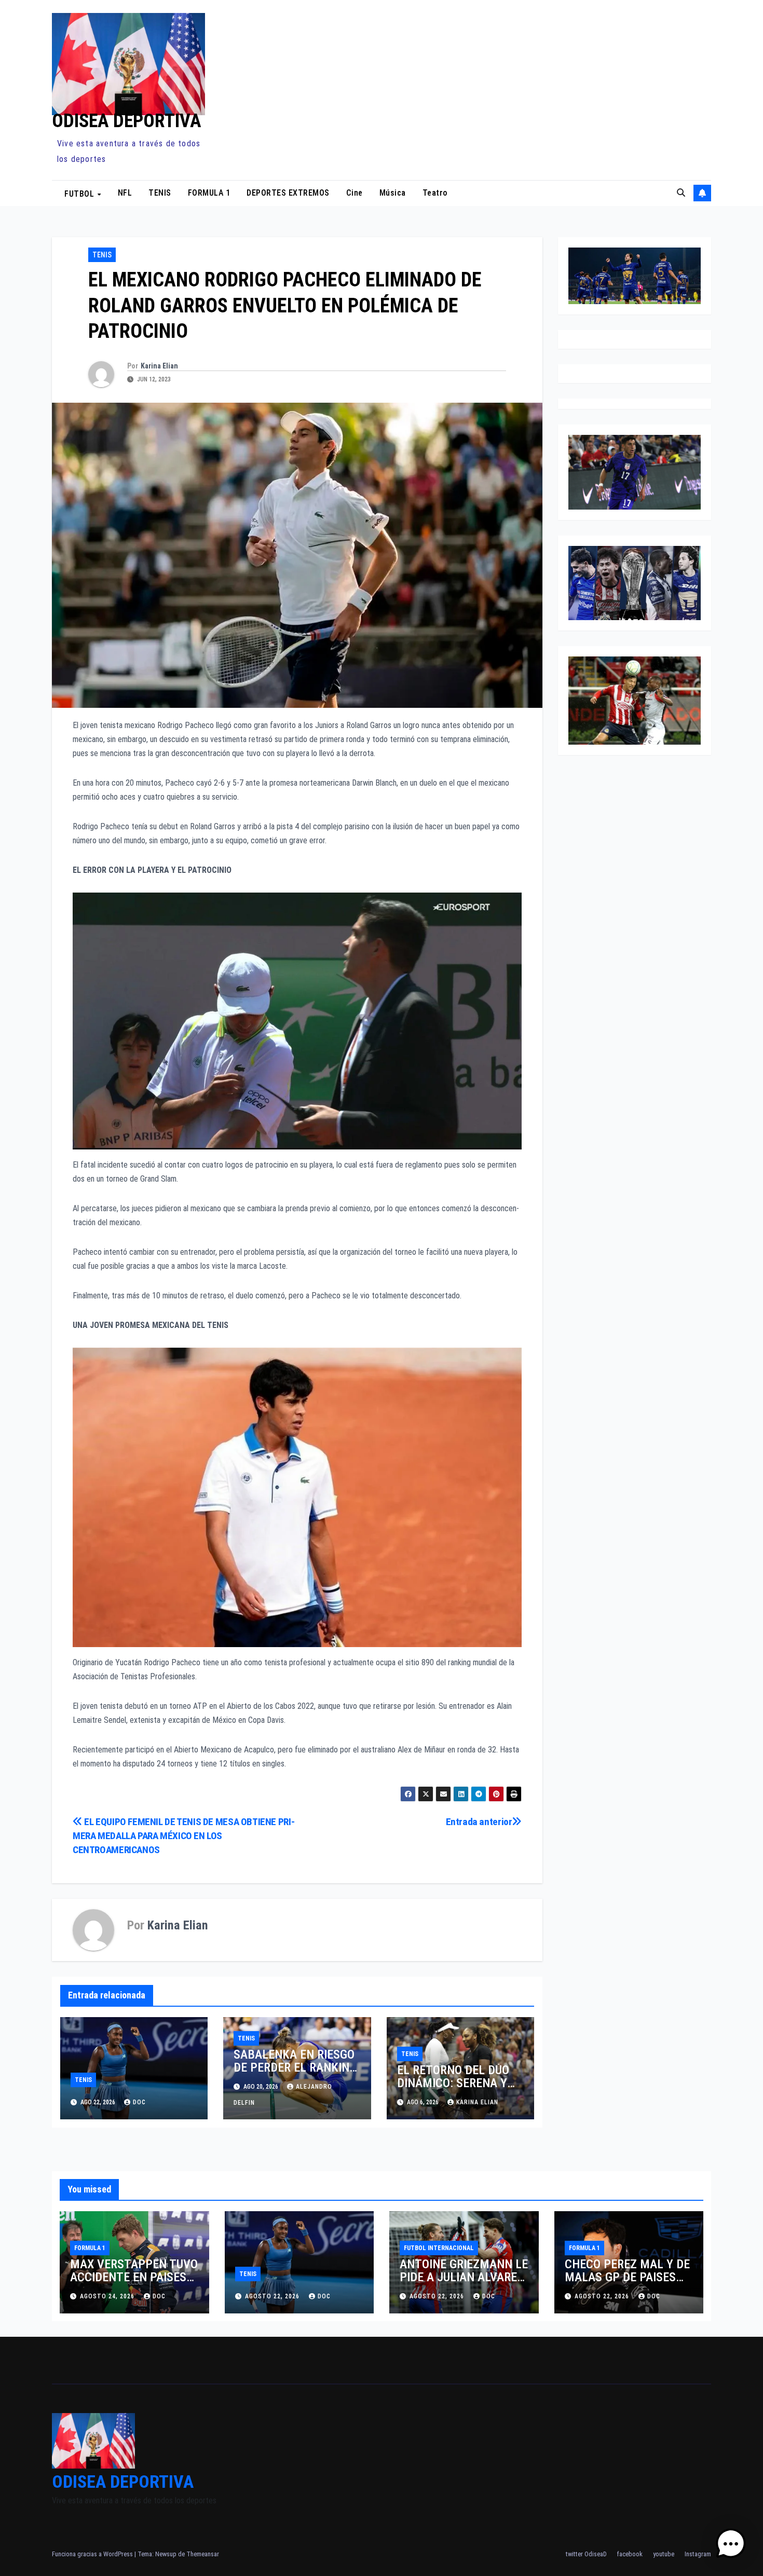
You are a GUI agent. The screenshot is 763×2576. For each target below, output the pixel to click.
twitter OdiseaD (586, 2554)
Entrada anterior (479, 1822)
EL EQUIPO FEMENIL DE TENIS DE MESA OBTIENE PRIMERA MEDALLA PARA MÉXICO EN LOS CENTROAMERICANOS (184, 1836)
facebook (630, 2554)
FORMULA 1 (209, 193)
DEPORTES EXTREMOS (288, 193)
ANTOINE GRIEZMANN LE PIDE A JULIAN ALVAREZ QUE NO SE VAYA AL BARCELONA (464, 2284)
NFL (125, 193)
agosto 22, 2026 (273, 2296)
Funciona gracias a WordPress (93, 2554)
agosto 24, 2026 (108, 2296)
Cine (355, 193)
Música (393, 193)
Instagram (698, 2554)
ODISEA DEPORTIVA (127, 121)
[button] (681, 193)
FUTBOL (80, 193)
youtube (664, 2554)
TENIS (160, 193)
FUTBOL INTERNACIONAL (439, 2248)
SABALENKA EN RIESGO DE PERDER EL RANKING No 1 (295, 2067)
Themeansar (203, 2554)
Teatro (435, 193)
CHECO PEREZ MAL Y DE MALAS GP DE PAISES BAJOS (627, 2277)
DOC (139, 2102)
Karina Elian (159, 366)
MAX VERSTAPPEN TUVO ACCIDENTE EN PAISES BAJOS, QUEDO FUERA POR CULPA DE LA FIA (134, 2284)
